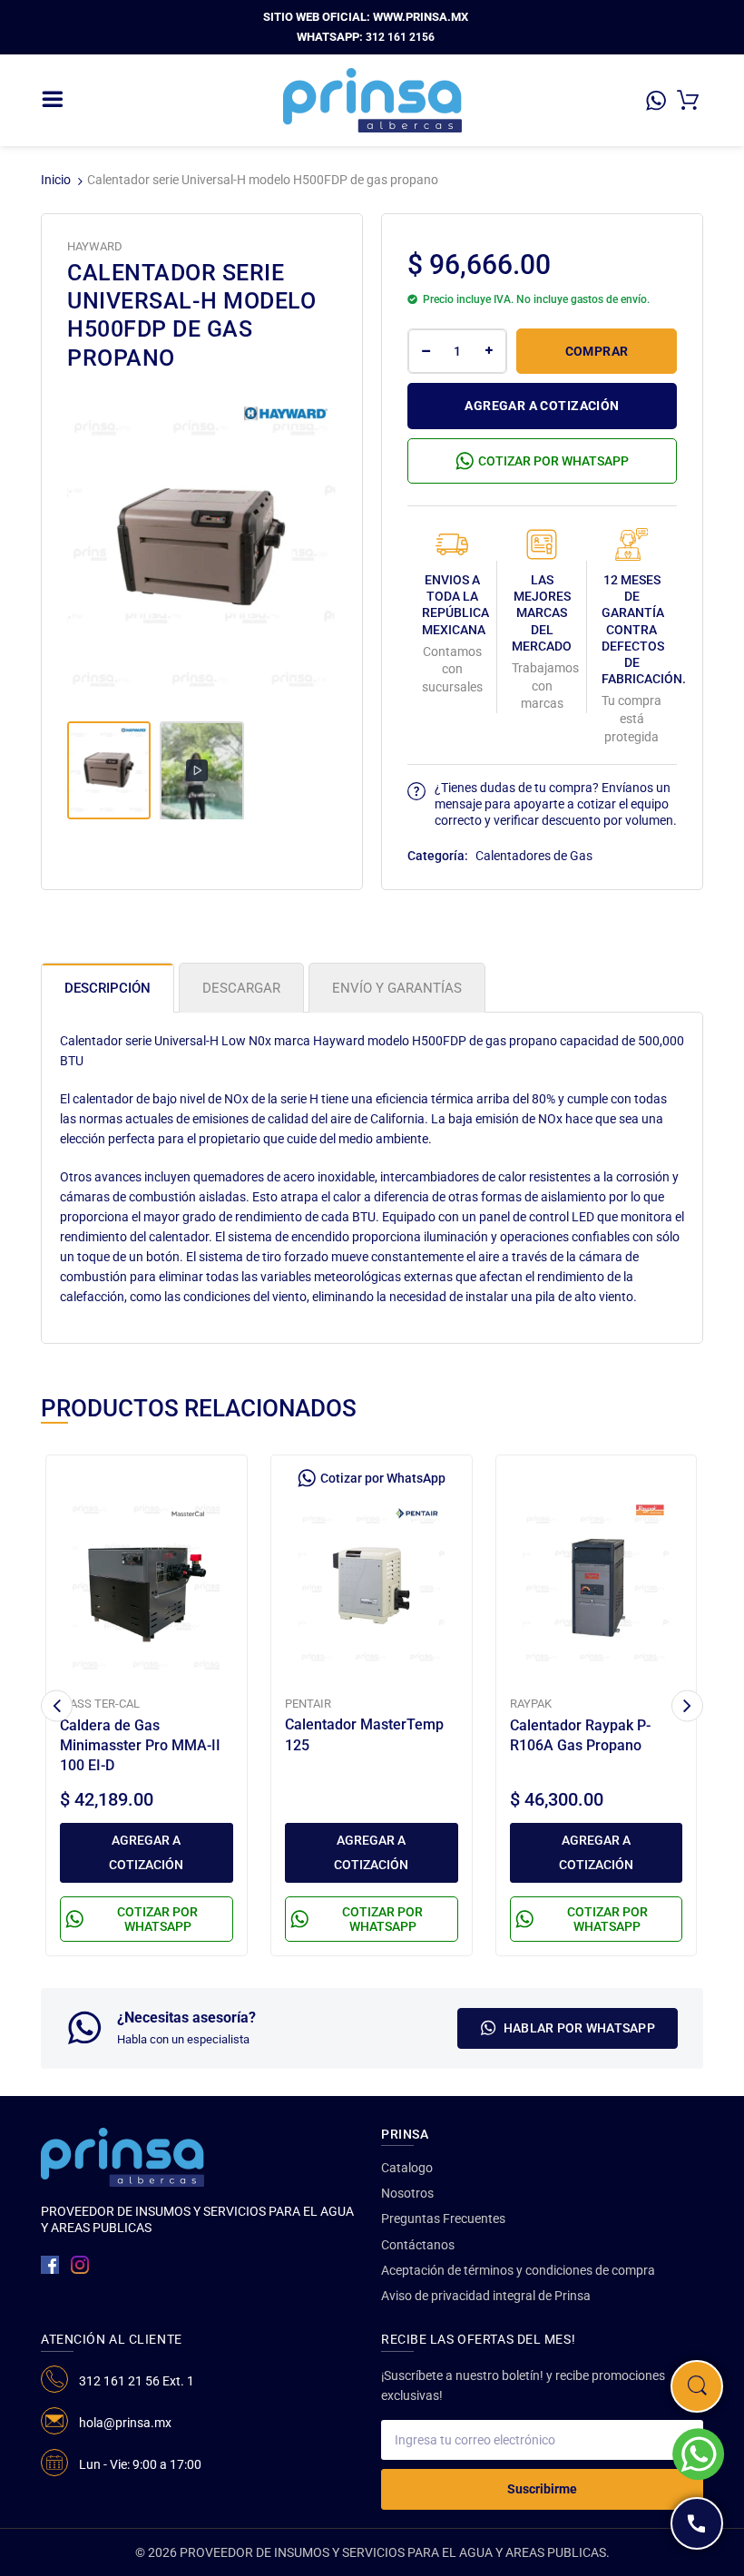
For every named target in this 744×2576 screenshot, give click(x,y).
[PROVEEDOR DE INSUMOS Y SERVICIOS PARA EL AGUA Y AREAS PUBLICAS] (372, 99)
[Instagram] (80, 2265)
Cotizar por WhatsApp (553, 461)
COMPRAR (597, 351)
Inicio (56, 180)
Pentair (308, 1704)
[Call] (697, 2523)
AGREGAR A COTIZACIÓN (542, 406)
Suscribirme (542, 2489)
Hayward (95, 246)
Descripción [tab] (108, 988)
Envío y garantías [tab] (397, 988)
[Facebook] (50, 2265)
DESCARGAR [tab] (241, 988)
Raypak (531, 1704)
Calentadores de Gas (534, 856)
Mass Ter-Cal (100, 1704)
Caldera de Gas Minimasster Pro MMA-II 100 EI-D (140, 1746)
